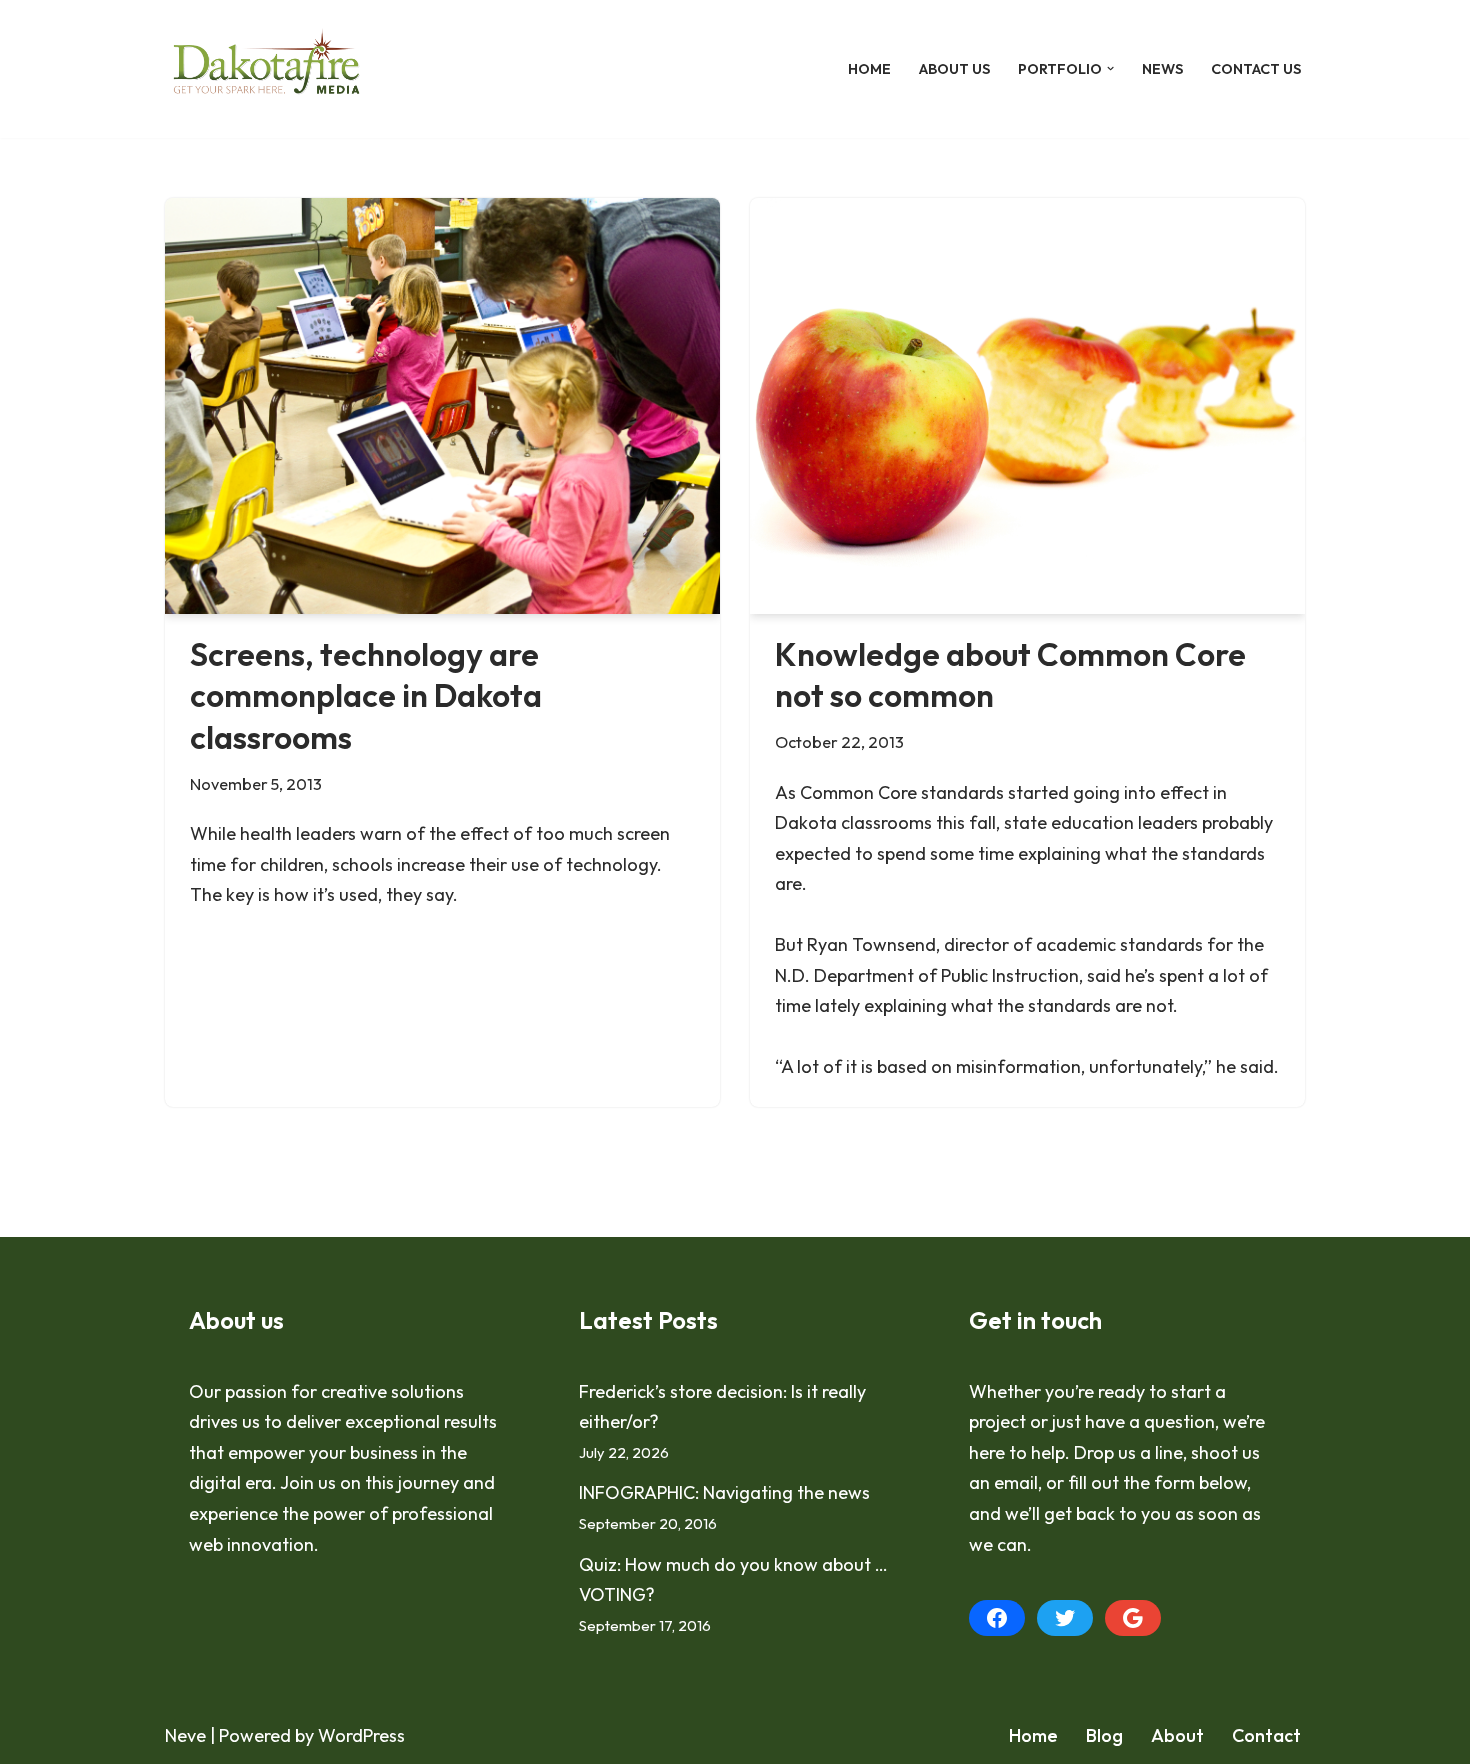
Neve (185, 1735)
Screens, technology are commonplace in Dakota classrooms (366, 695)
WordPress (361, 1735)
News (1162, 69)
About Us (954, 69)
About (1177, 1735)
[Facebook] (997, 1618)
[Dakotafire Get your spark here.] (266, 69)
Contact (1266, 1735)
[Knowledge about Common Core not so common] (1027, 406)
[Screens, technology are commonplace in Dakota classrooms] (442, 406)
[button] (1110, 68)
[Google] (1133, 1618)
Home (869, 69)
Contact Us (1256, 69)
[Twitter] (1065, 1618)
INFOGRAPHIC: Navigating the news (724, 1492)
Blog (1104, 1735)
